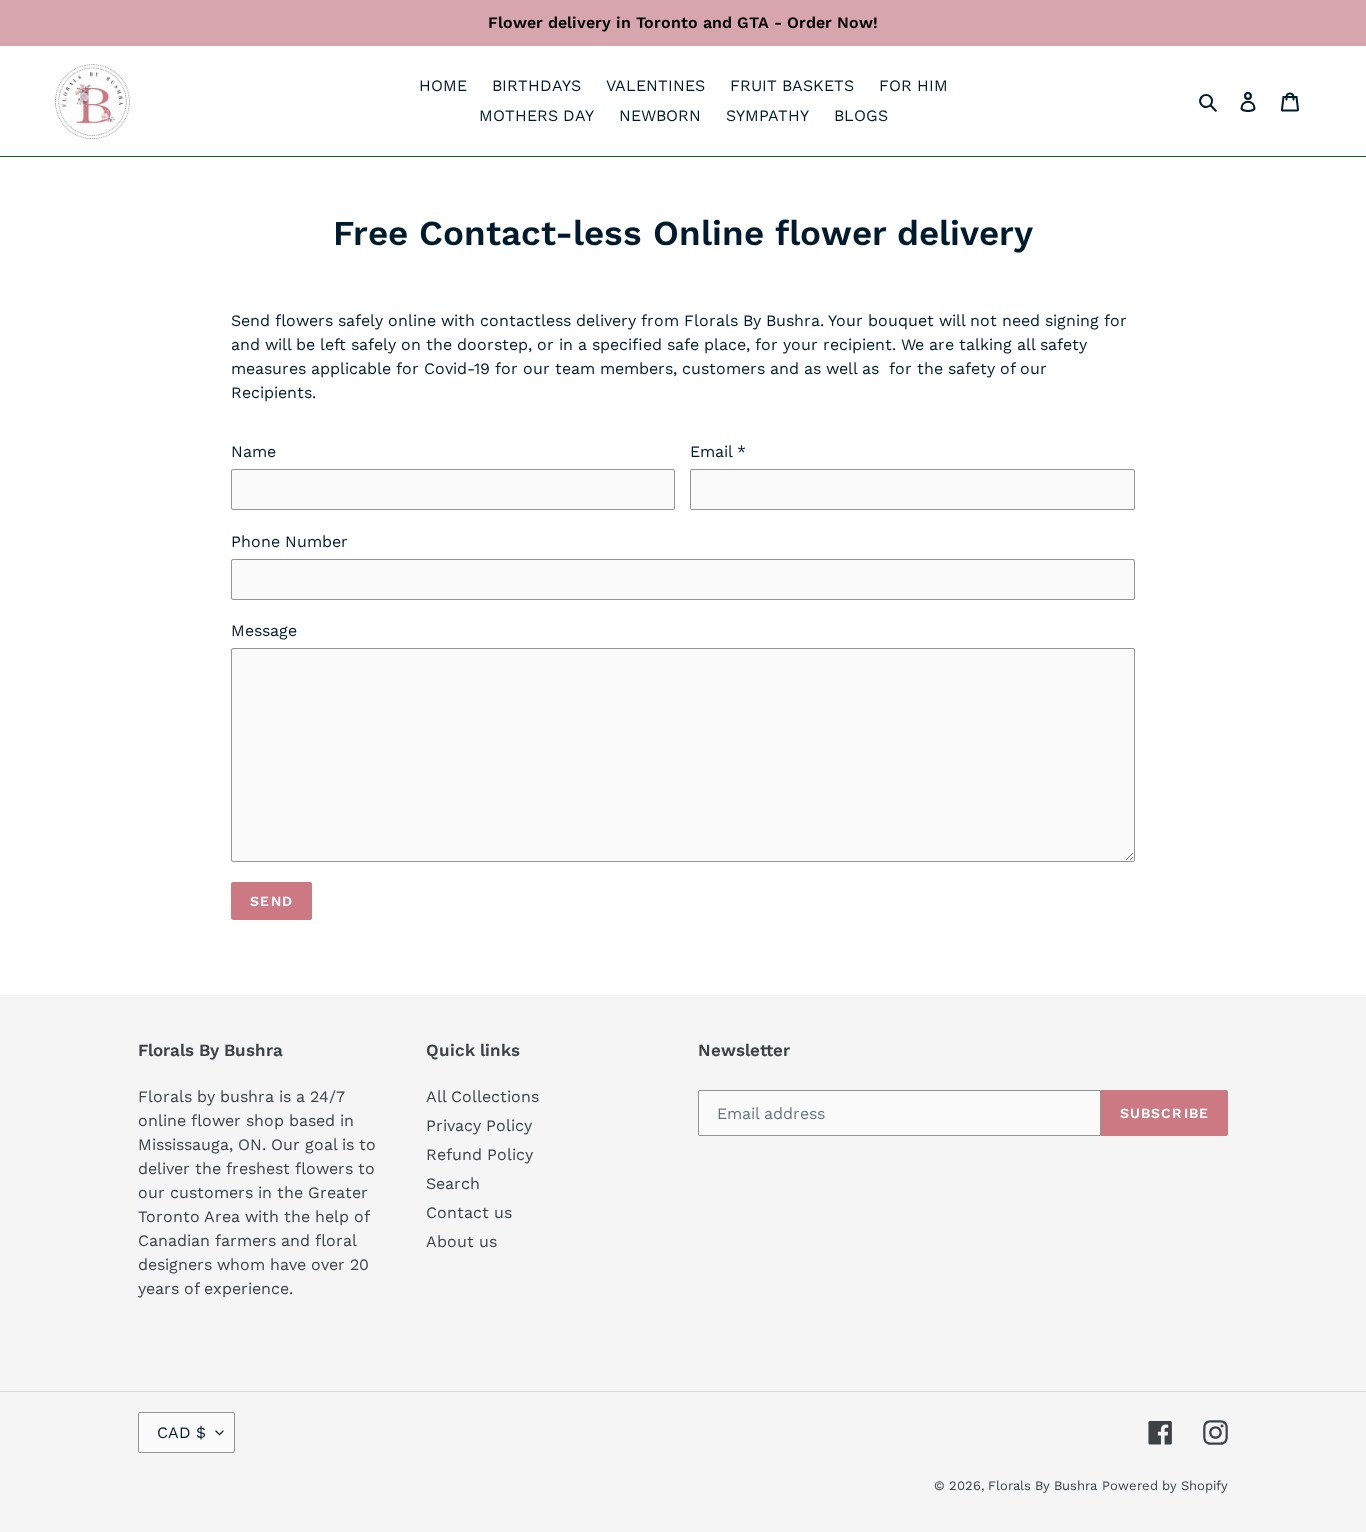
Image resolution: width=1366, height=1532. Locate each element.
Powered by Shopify (1165, 1485)
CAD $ (181, 1432)
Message (264, 630)
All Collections (482, 1096)
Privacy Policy (479, 1125)
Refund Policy (479, 1154)
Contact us (469, 1212)
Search (453, 1183)
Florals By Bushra (1042, 1485)
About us (461, 1241)
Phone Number (289, 541)
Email (718, 451)
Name (253, 451)
